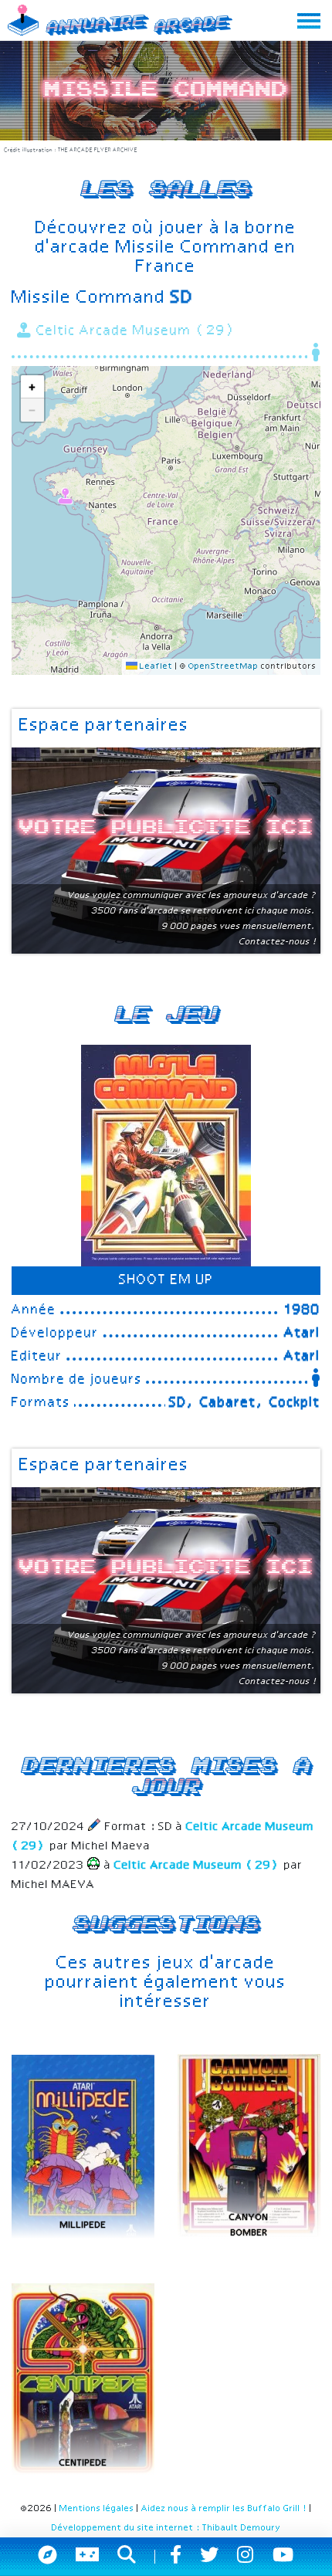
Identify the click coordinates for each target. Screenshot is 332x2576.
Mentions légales (97, 2509)
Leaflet (155, 666)
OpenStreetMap (224, 666)
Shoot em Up (166, 1280)
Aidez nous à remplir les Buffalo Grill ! (224, 2509)
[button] (66, 494)
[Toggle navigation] (309, 20)
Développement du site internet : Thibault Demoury (166, 2528)
